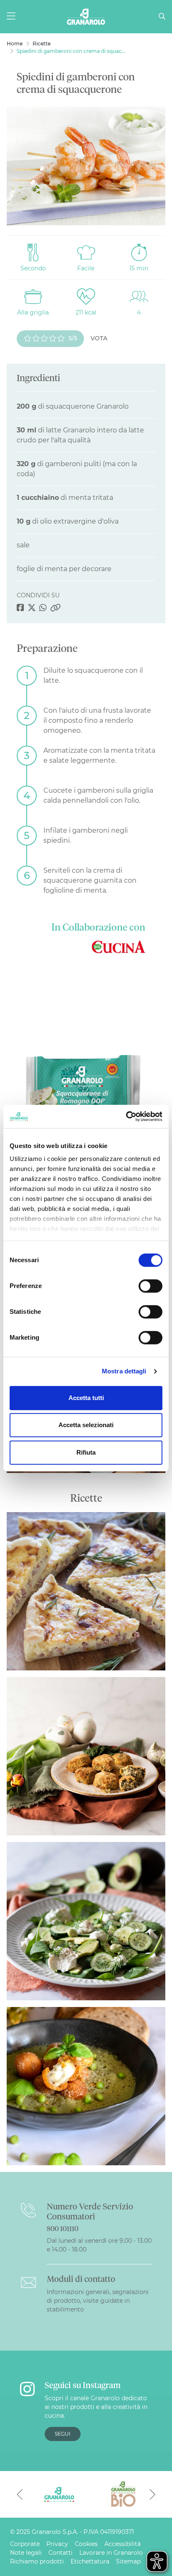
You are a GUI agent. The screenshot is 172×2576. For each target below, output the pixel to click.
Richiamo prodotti (37, 2561)
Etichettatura (90, 2561)
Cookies (86, 2544)
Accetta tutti (86, 1398)
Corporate (25, 2544)
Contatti (61, 2553)
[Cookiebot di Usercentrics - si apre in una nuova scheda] (126, 1116)
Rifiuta (86, 1452)
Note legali (26, 2553)
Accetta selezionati (86, 1425)
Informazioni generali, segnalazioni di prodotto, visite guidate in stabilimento (98, 2301)
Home (15, 44)
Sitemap (128, 2561)
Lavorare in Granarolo (111, 2553)
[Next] (152, 2494)
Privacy (57, 2544)
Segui (63, 2434)
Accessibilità (123, 2544)
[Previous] (20, 2494)
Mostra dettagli (124, 1371)
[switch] (150, 1286)
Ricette (42, 44)
